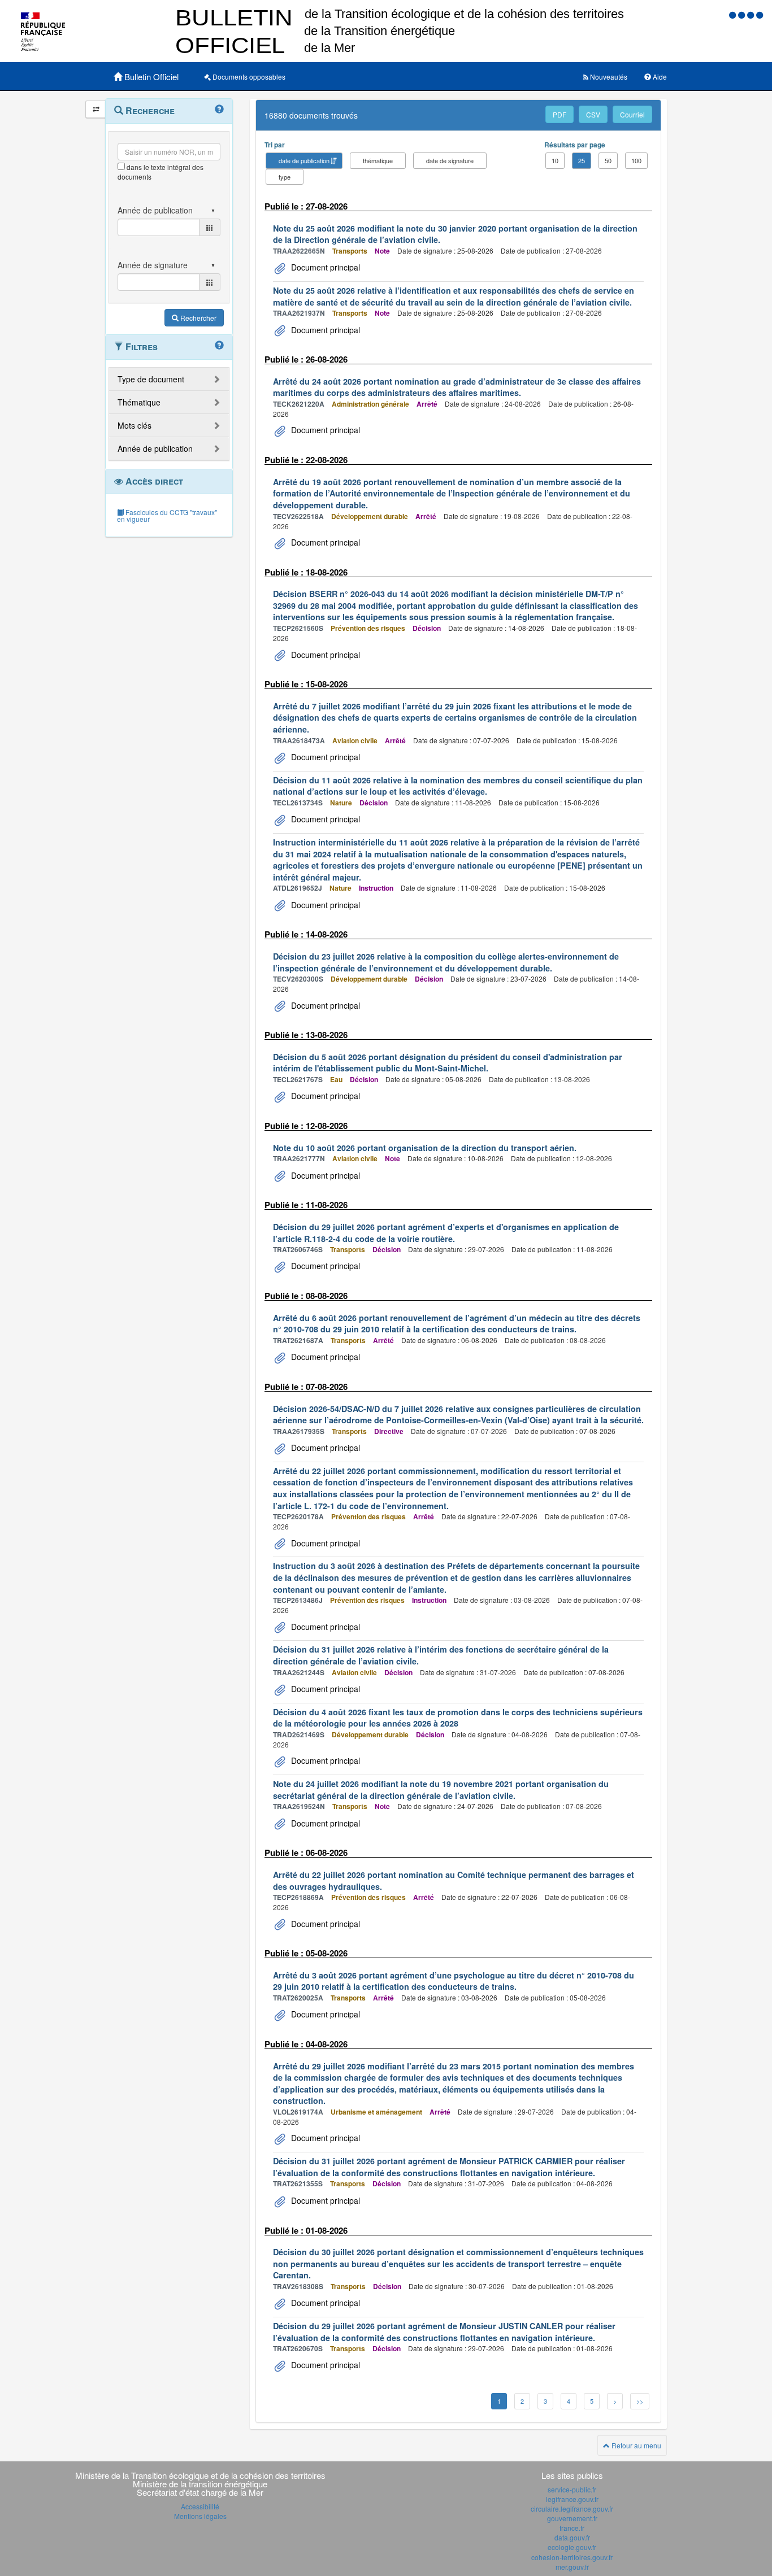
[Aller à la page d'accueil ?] (760, 14)
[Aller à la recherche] (752, 14)
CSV (593, 114)
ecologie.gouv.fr (572, 2547)
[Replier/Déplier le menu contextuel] (96, 109)
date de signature (450, 160)
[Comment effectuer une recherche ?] (219, 110)
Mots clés (135, 425)
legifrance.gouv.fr (572, 2499)
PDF (560, 114)
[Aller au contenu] (743, 14)
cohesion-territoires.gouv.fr (572, 2557)
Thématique (139, 402)
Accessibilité (200, 2506)
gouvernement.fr (572, 2518)
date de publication (304, 160)
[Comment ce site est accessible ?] (734, 14)
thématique (378, 160)
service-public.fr (572, 2489)
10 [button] (555, 160)
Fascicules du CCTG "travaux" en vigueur (167, 515)
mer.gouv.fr (572, 2567)
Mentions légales (200, 2516)
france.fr (572, 2528)
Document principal (324, 267)
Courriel (632, 114)
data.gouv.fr (572, 2537)
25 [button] (582, 160)
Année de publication (155, 448)
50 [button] (608, 160)
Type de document (151, 379)
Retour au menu (636, 2445)
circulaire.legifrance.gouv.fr (572, 2509)
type (285, 177)
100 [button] (636, 160)
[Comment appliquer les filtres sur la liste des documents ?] (219, 346)
